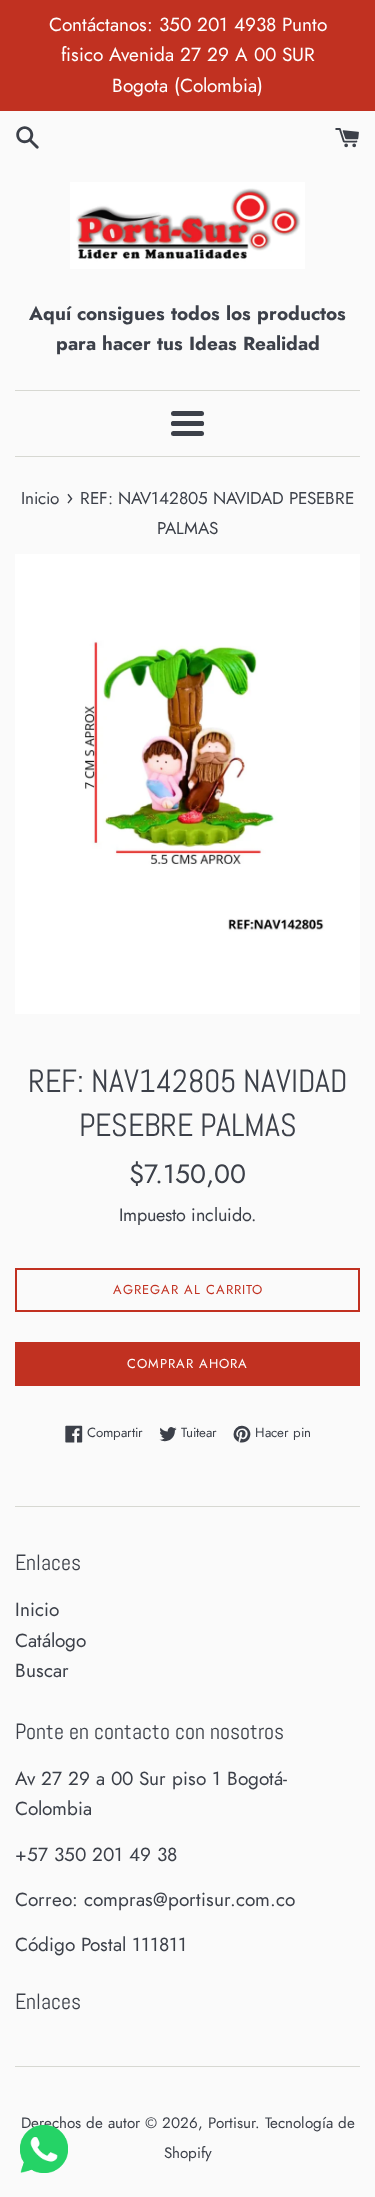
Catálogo (50, 1640)
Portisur (231, 2123)
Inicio (37, 1609)
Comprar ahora (187, 1363)
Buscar (42, 1670)
